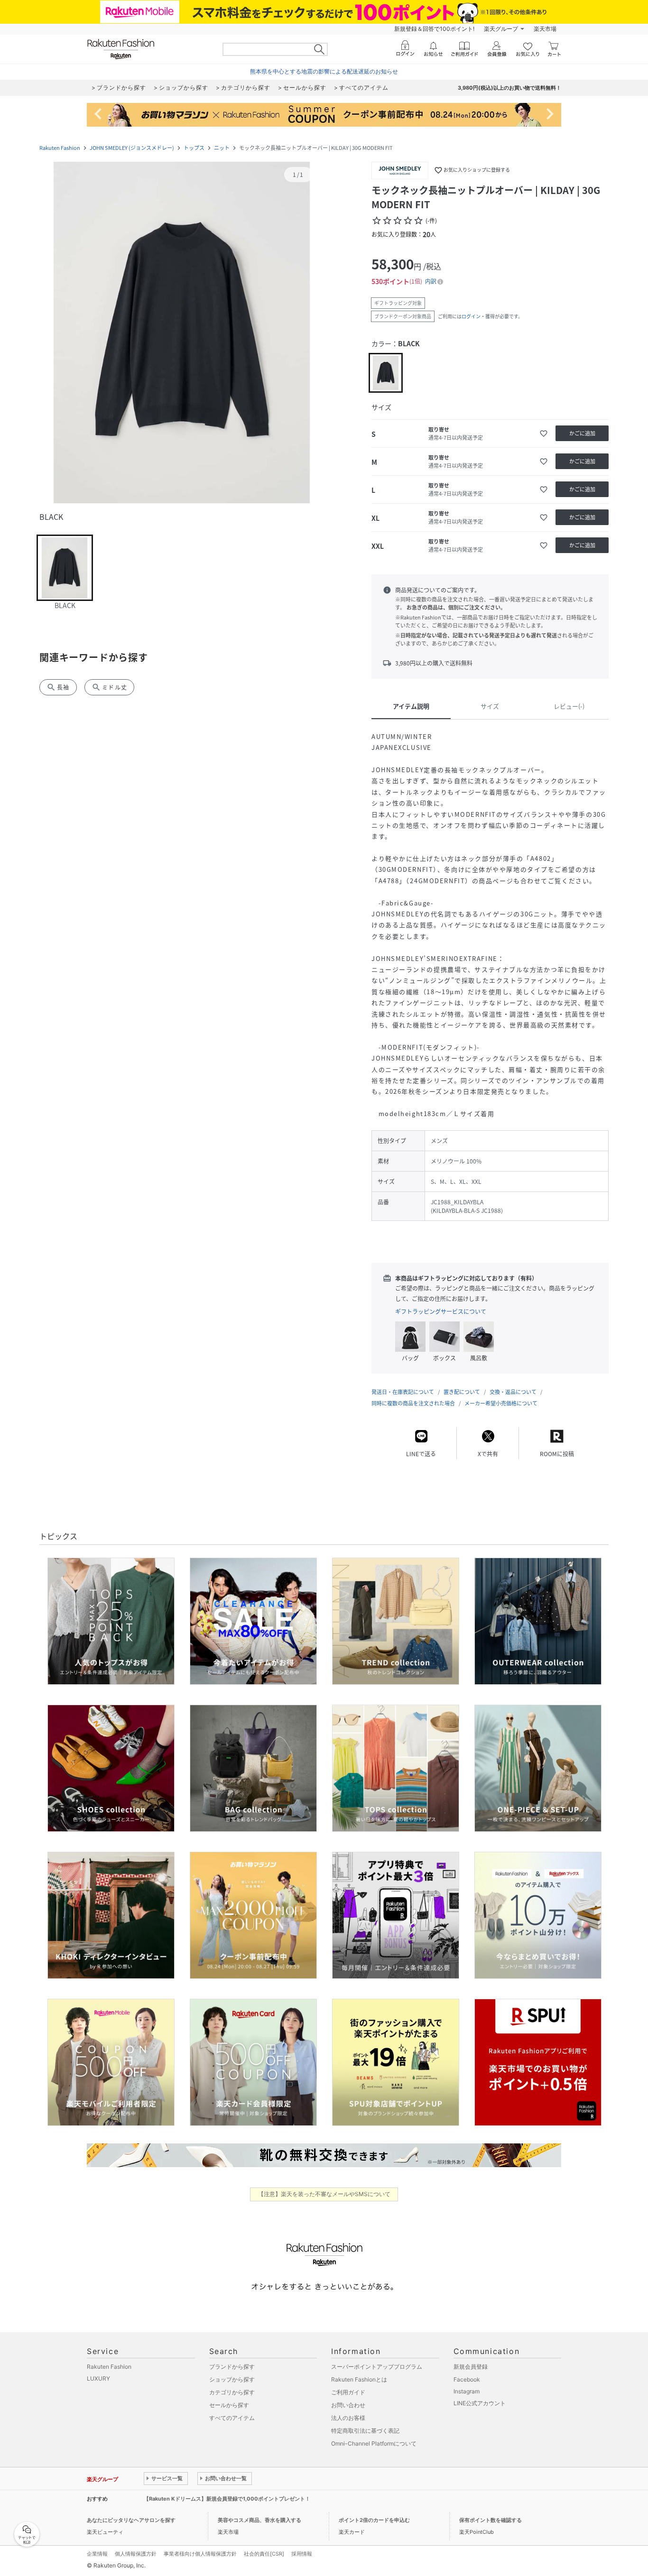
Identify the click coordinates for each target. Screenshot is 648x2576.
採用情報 (302, 2554)
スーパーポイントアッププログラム (377, 2367)
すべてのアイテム (232, 2418)
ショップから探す (232, 2379)
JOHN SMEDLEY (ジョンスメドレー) (132, 148)
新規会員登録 (471, 2367)
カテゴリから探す (232, 2392)
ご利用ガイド (348, 2392)
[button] (182, 333)
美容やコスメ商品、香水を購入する (259, 2520)
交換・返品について (513, 1392)
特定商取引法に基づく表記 (365, 2431)
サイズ (490, 706)
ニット (222, 148)
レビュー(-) (569, 706)
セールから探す (229, 2405)
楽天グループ (501, 29)
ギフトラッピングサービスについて (441, 1311)
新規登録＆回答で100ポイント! (434, 29)
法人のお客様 (348, 2418)
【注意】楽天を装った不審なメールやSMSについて (324, 2194)
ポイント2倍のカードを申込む (374, 2520)
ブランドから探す (232, 2367)
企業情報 (97, 2554)
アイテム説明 (411, 706)
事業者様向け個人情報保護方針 (200, 2554)
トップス (194, 148)
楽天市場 (545, 29)
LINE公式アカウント (480, 2403)
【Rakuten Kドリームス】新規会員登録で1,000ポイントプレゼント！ (227, 2499)
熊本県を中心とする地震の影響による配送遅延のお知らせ (324, 71)
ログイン (471, 316)
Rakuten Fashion (60, 148)
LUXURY (98, 2378)
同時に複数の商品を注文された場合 (413, 1403)
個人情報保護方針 (136, 2554)
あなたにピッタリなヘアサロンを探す (131, 2520)
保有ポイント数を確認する (491, 2520)
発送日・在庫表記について (403, 1392)
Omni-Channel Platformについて (374, 2443)
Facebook (467, 2379)
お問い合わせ (348, 2405)
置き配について (462, 1392)
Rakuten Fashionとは (359, 2379)
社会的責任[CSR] (264, 2554)
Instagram (467, 2391)
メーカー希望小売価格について (501, 1403)
